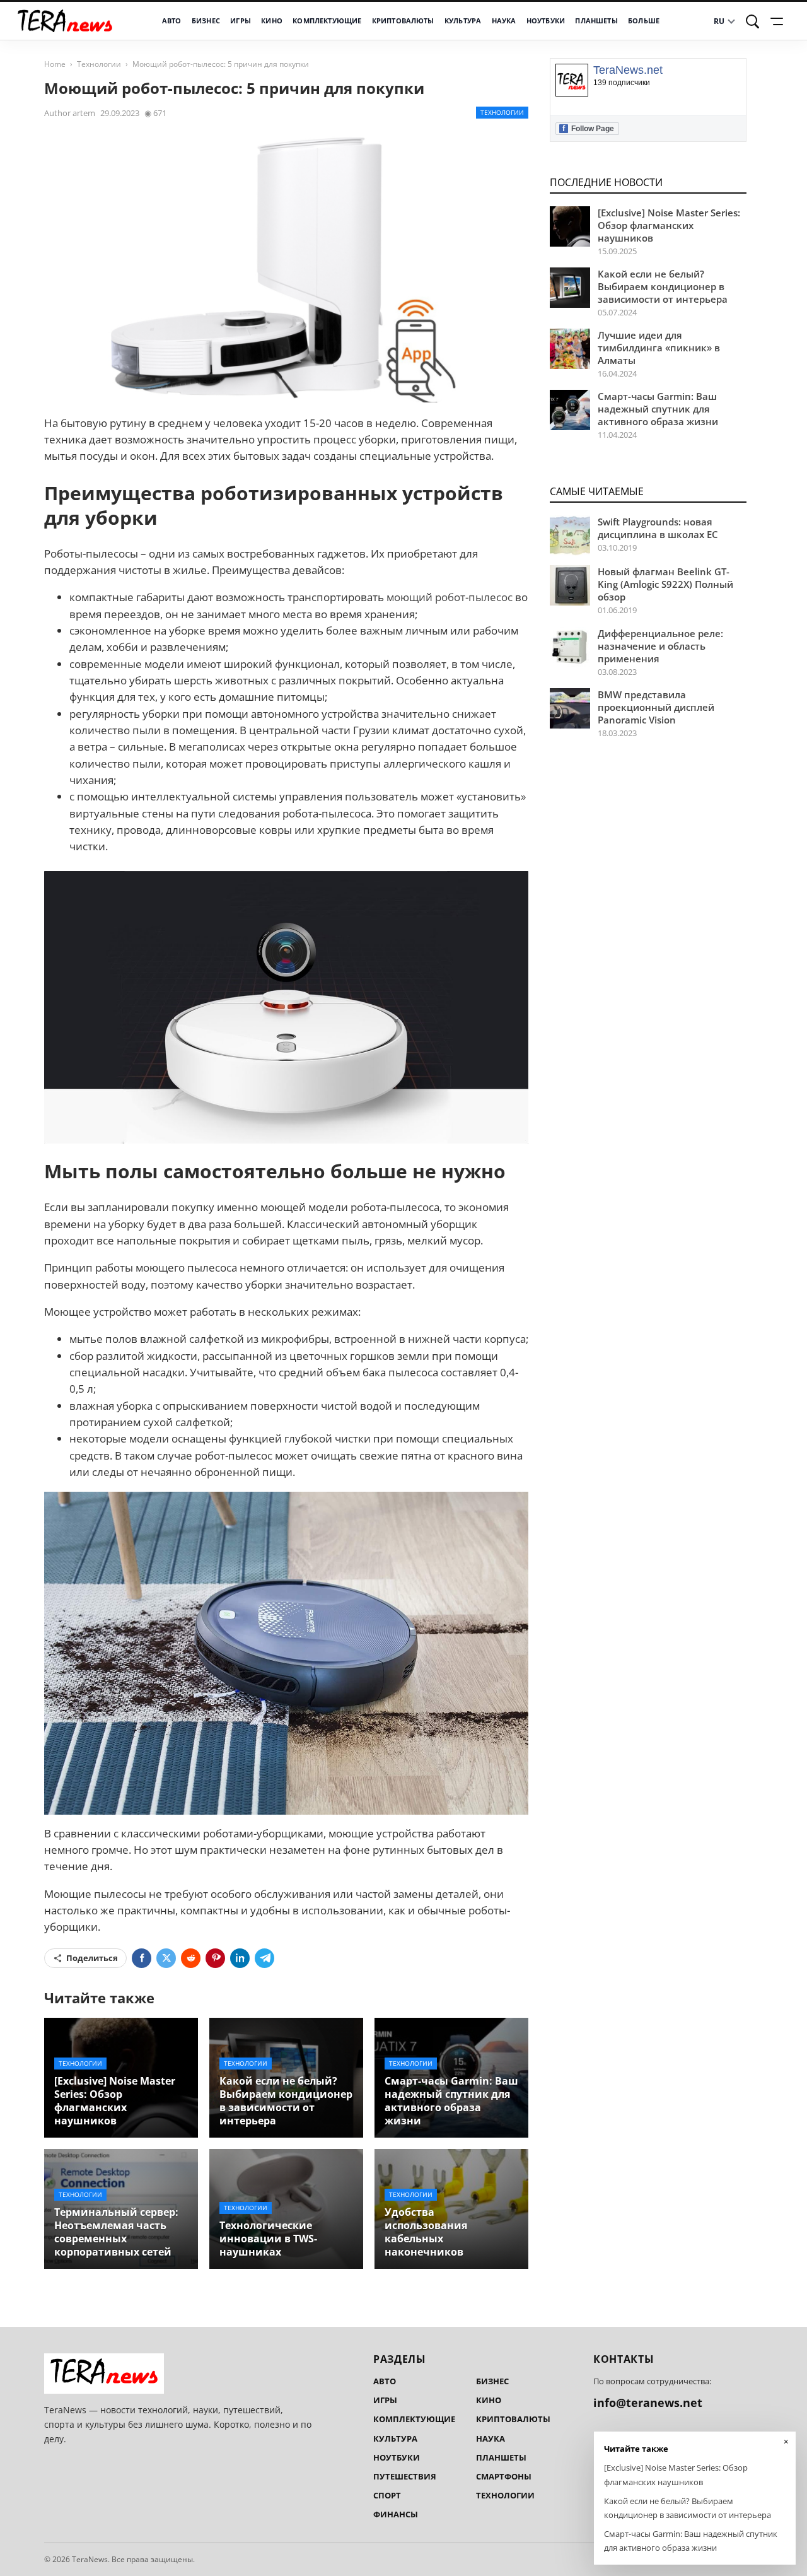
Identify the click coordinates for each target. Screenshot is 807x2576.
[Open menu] (779, 21)
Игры (241, 21)
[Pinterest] (215, 1958)
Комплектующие (327, 21)
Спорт (387, 2495)
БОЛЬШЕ (644, 21)
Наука (504, 21)
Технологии (99, 64)
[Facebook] (142, 1958)
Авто (172, 21)
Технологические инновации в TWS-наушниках (268, 2239)
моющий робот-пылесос (450, 597)
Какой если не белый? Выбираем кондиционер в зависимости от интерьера (286, 2101)
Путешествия (405, 2476)
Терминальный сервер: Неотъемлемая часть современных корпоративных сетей (116, 2232)
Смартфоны (504, 2476)
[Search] (753, 21)
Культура (463, 21)
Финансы (396, 2514)
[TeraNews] (65, 21)
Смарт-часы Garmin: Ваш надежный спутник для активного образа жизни (451, 2101)
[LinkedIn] (240, 1958)
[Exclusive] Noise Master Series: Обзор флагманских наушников (115, 2101)
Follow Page (588, 128)
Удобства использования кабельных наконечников (426, 2232)
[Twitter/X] (166, 1958)
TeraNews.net (628, 70)
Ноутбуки (546, 21)
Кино (272, 21)
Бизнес (206, 21)
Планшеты (596, 21)
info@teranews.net (648, 2403)
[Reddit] (191, 1958)
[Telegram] (264, 1958)
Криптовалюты (403, 21)
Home (55, 64)
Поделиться (92, 1958)
